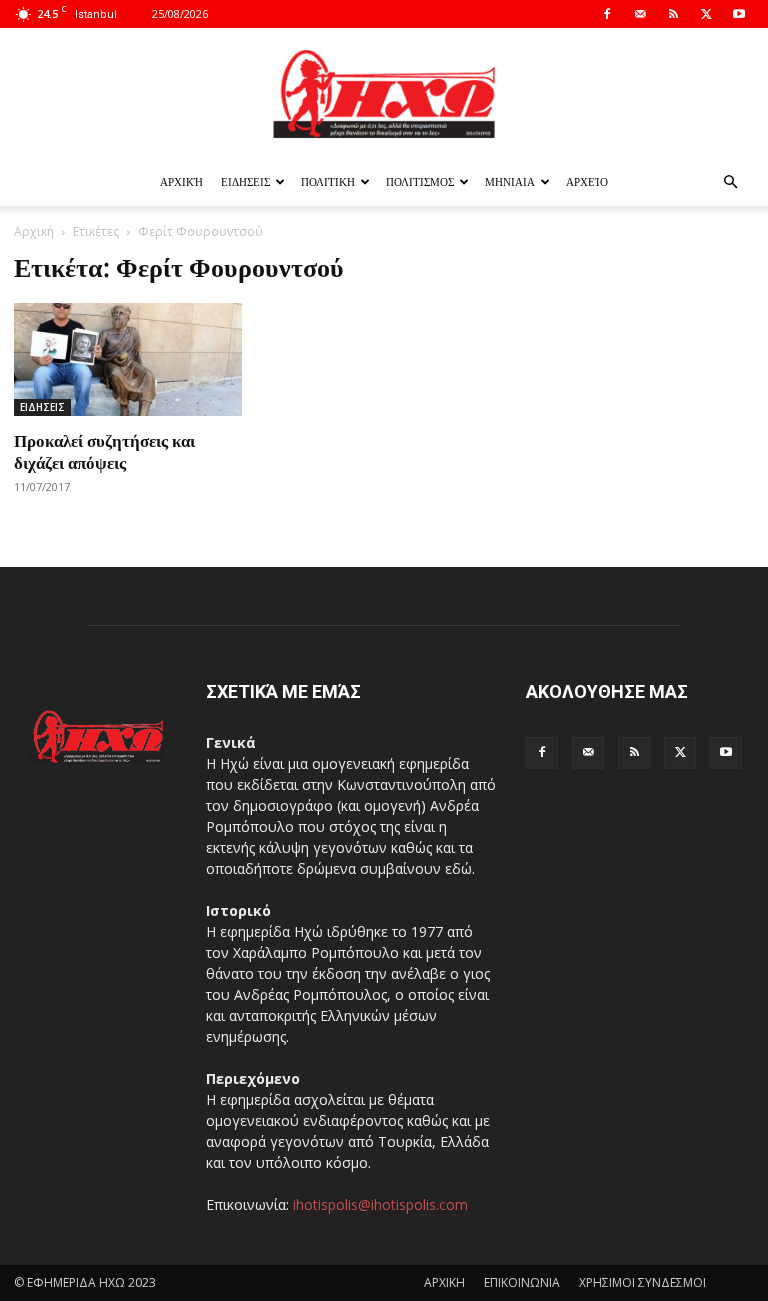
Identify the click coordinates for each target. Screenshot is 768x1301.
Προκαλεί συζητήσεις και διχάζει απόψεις (104, 451)
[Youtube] (739, 14)
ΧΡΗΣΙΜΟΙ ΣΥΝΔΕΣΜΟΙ (642, 1282)
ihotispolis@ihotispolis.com (380, 1204)
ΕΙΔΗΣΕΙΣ (245, 181)
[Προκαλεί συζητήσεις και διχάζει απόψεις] (128, 359)
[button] (730, 182)
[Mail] (640, 14)
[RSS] (673, 14)
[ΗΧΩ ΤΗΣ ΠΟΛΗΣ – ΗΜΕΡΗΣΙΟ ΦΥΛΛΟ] (384, 94)
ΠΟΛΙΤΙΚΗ (328, 181)
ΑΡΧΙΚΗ (444, 1282)
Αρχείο (587, 181)
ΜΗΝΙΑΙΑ (510, 181)
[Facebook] (607, 14)
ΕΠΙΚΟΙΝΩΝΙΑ (522, 1282)
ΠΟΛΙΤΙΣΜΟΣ (420, 181)
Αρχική (181, 181)
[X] (706, 14)
